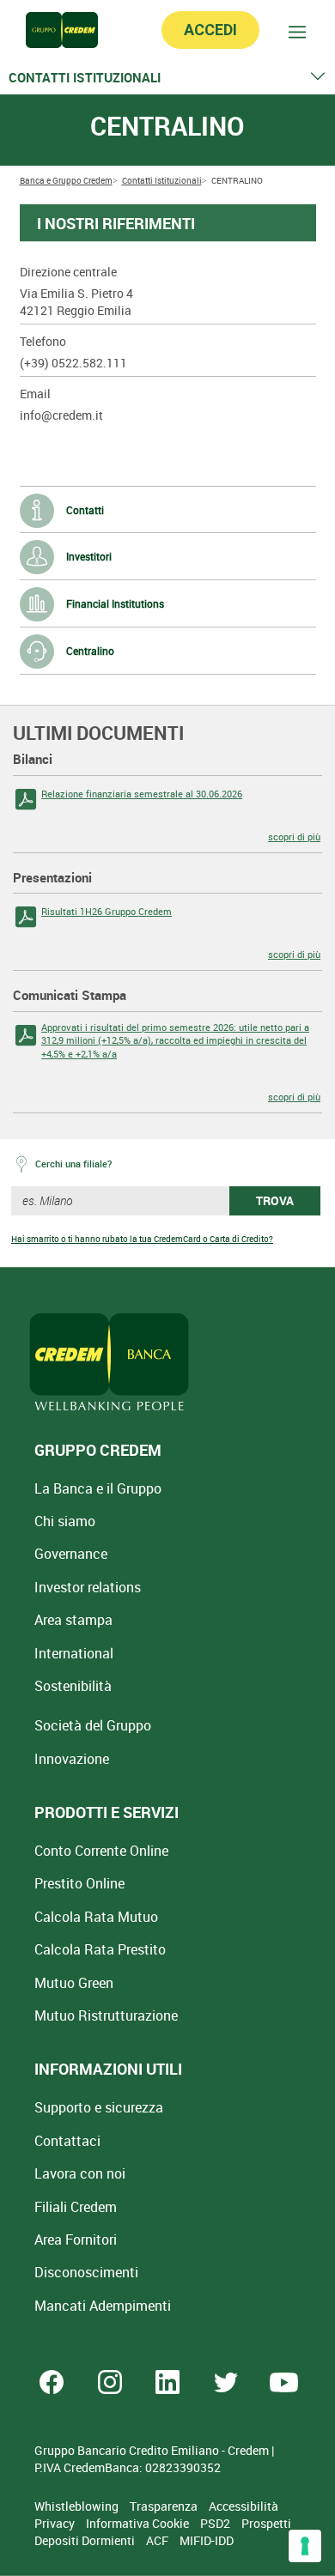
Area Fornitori (76, 2240)
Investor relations (88, 1587)
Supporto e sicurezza (99, 2107)
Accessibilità (244, 2506)
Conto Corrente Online (101, 1851)
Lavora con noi (80, 2173)
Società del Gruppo (93, 1725)
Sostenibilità (73, 1686)
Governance (71, 1554)
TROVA (275, 1200)
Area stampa (73, 1620)
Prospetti (266, 2523)
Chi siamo (65, 1521)
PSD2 (216, 2523)
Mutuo (106, 2015)
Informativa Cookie (139, 2523)
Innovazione (72, 1759)
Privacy (56, 2523)
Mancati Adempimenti (103, 2306)
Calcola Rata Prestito (100, 1949)
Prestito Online (79, 1883)
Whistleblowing (78, 2506)
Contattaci (67, 2141)
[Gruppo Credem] (62, 30)
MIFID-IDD (207, 2540)
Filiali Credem (76, 2207)
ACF (158, 2540)
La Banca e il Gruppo (98, 1488)
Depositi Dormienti (86, 2540)
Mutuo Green (74, 1983)
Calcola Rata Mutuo (96, 1917)
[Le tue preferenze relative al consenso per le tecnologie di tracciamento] (305, 2546)
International (74, 1653)
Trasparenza (165, 2506)
